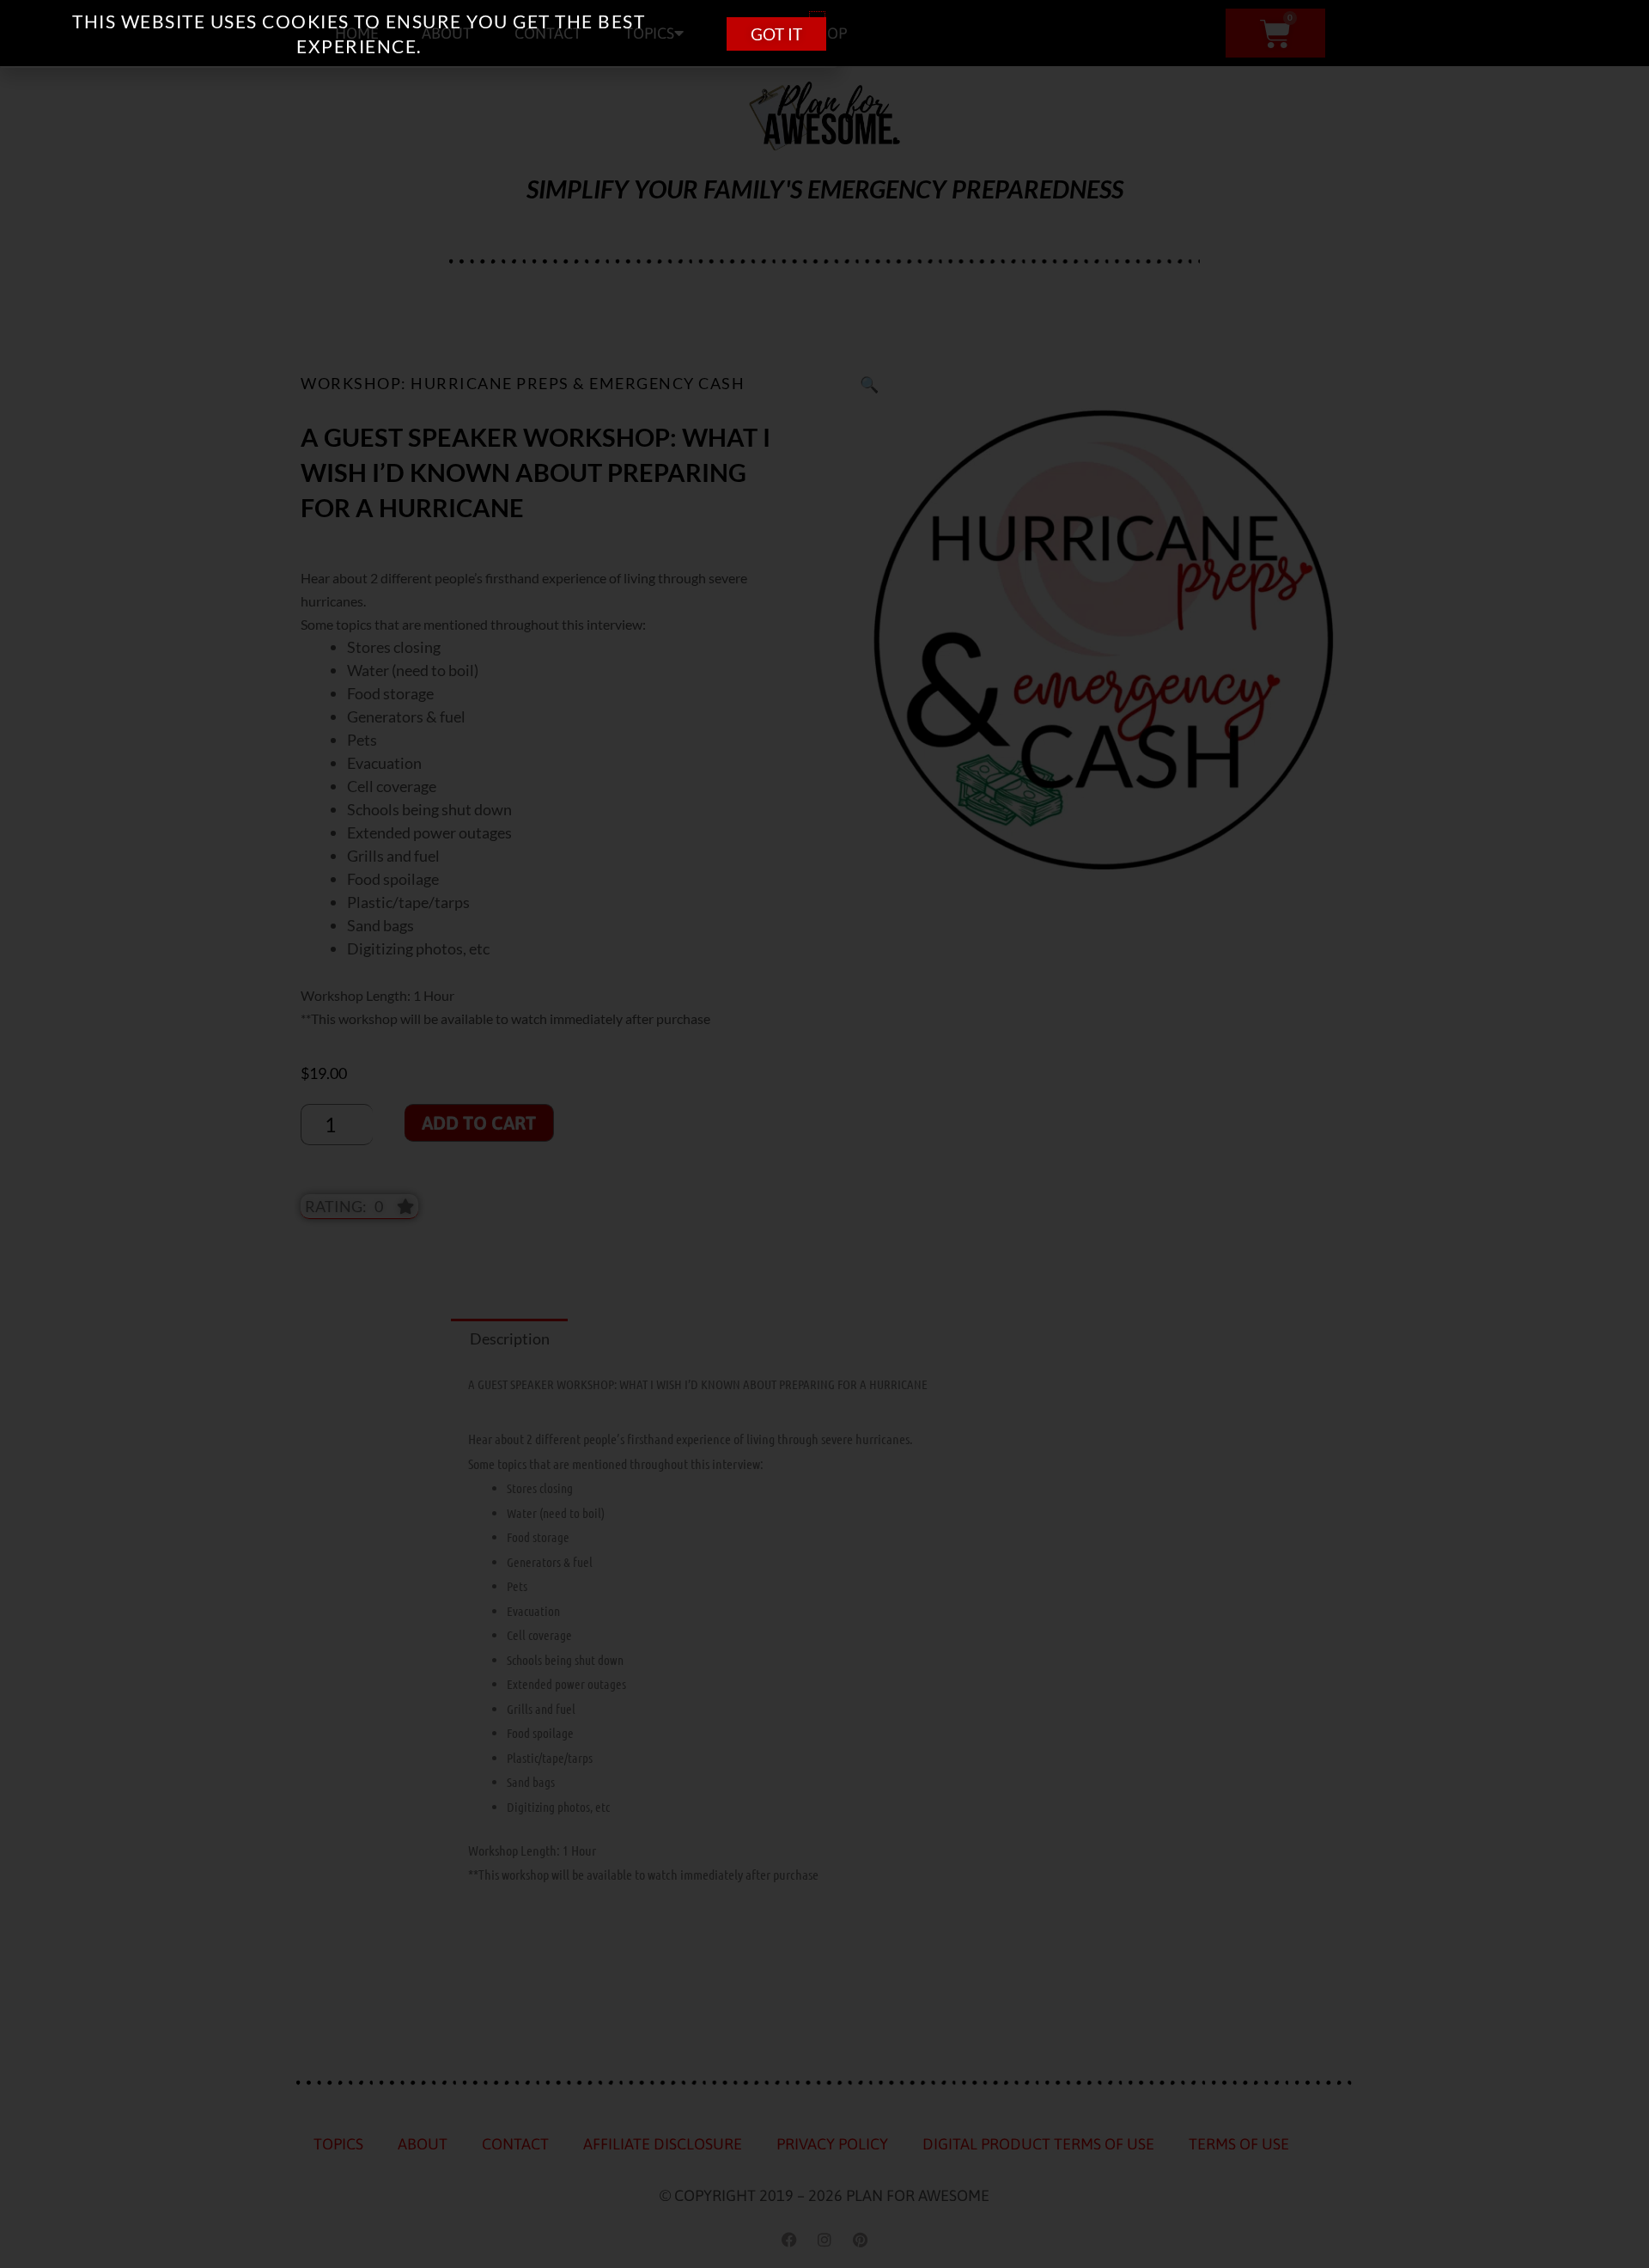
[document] (824, 1134)
